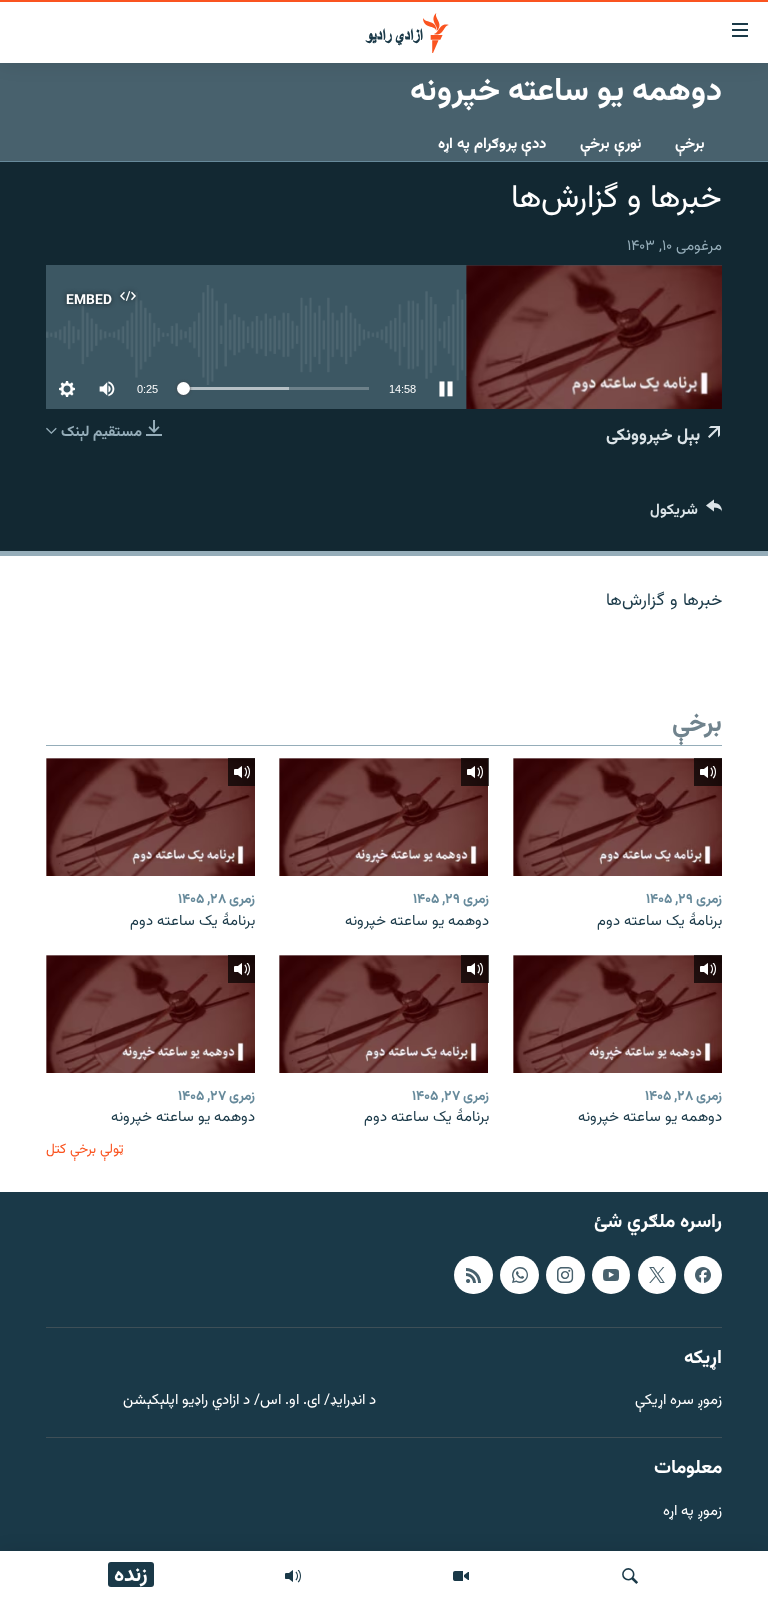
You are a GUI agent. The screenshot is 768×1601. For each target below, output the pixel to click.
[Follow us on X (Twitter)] (657, 1275)
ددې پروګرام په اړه (492, 144)
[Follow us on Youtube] (611, 1275)
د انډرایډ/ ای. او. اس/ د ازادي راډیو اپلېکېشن (249, 1401)
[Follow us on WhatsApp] (519, 1275)
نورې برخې (610, 144)
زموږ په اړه (692, 1512)
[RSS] (473, 1275)
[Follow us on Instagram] (565, 1275)
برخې (690, 144)
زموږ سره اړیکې (678, 1401)
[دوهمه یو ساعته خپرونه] (383, 817)
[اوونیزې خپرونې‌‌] (293, 1576)
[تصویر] (461, 1576)
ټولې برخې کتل (85, 1149)
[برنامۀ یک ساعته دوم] (617, 817)
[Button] (686, 514)
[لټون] (630, 1576)
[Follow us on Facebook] (703, 1275)
